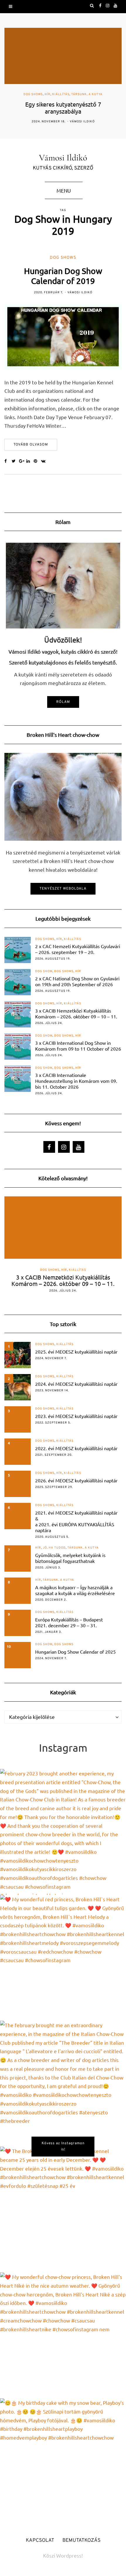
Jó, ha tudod (54, 1548)
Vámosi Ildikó (82, 122)
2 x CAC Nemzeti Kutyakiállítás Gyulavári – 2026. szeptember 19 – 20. (78, 949)
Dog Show (44, 971)
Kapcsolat (40, 2541)
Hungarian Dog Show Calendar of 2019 (63, 276)
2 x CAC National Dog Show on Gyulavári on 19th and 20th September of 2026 (77, 981)
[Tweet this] (15, 462)
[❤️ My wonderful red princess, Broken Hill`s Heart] (63, 1958)
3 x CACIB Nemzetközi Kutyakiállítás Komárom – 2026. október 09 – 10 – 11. (76, 1013)
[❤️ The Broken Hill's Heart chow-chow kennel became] (63, 2210)
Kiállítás (61, 95)
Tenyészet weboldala (63, 889)
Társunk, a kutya (87, 95)
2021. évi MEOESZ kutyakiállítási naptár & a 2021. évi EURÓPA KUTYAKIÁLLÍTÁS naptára (76, 1521)
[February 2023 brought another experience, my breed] (63, 1832)
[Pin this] (37, 462)
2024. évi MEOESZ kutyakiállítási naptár (76, 1384)
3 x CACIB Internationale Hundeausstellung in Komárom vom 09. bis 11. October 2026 (76, 1081)
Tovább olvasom (31, 445)
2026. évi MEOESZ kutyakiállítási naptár (76, 1480)
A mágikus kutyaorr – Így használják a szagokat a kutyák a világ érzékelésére (75, 1590)
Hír (47, 95)
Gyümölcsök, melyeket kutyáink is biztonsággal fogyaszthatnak (70, 1558)
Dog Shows (33, 95)
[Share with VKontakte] (45, 462)
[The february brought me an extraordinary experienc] (63, 2084)
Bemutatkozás (81, 2541)
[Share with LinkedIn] (30, 462)
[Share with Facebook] (8, 462)
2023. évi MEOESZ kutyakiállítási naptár (76, 1416)
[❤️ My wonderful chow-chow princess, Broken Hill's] (63, 2335)
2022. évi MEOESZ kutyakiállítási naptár (76, 1448)
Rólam (63, 702)
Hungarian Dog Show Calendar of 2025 (75, 1652)
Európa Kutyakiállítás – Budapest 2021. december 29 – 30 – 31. (69, 1622)
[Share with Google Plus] (23, 462)
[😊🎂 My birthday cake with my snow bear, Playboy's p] (63, 2461)
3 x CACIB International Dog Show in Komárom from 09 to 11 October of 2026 (78, 1046)
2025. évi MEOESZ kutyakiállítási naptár (76, 1352)
